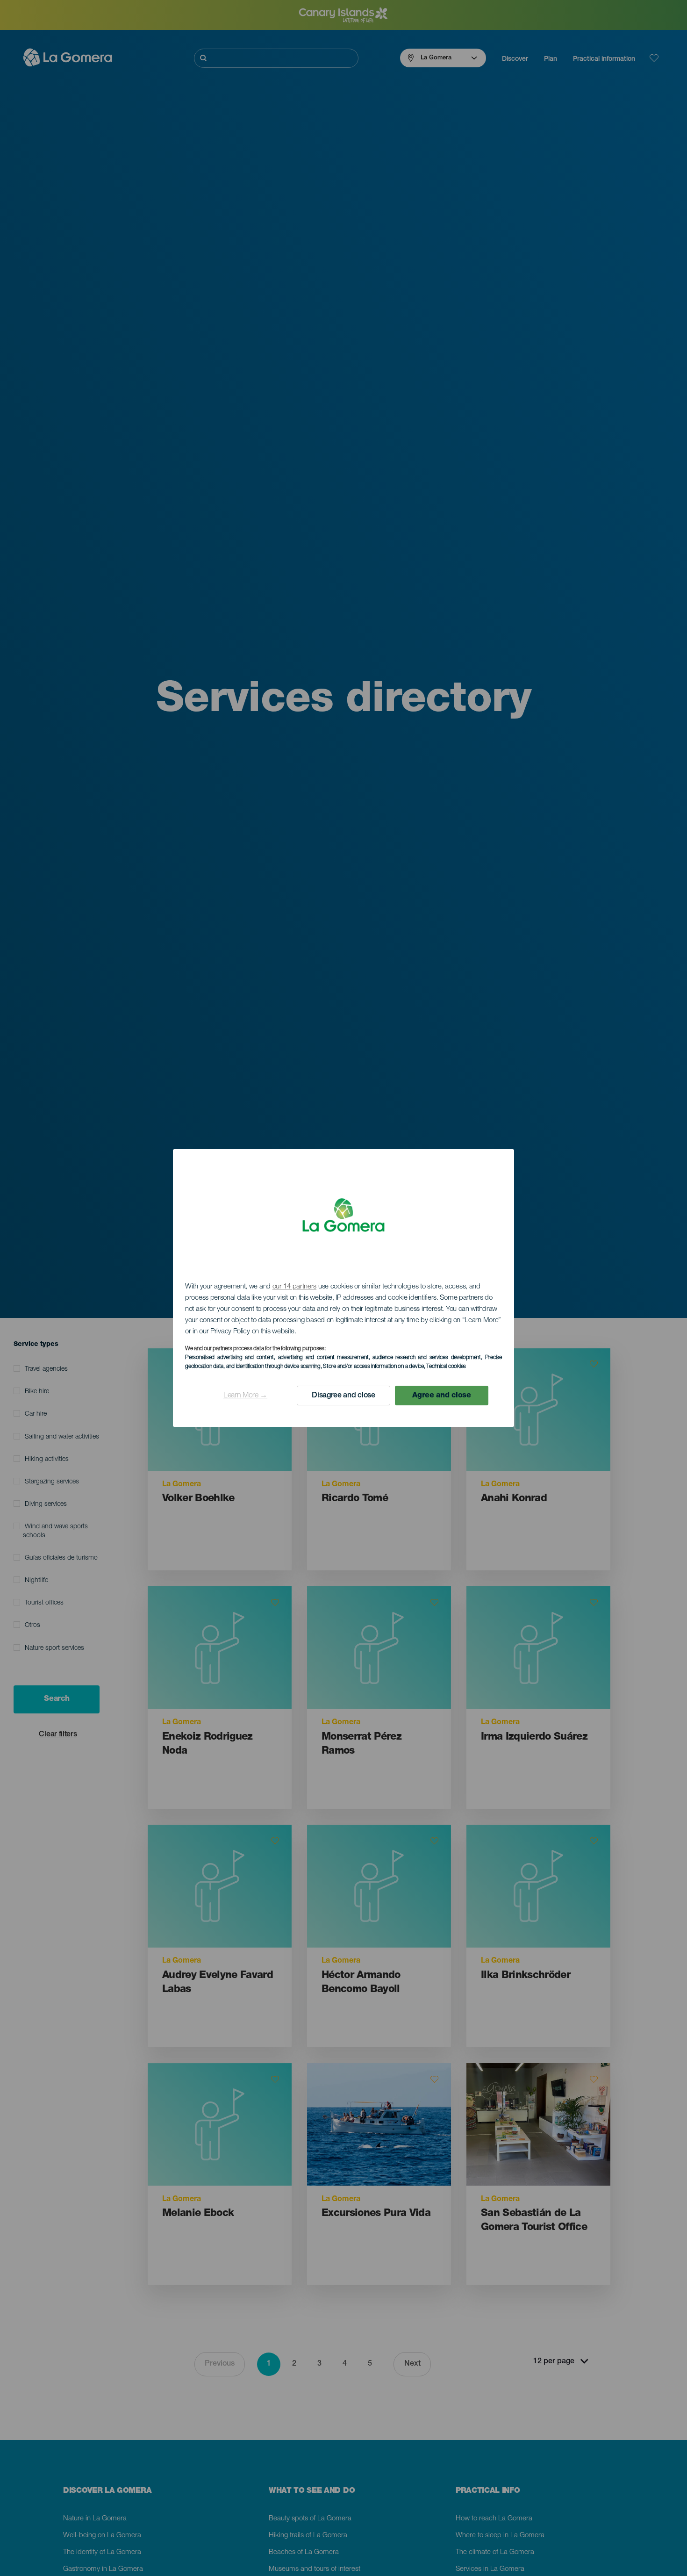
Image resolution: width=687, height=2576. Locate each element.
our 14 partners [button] (295, 1287)
